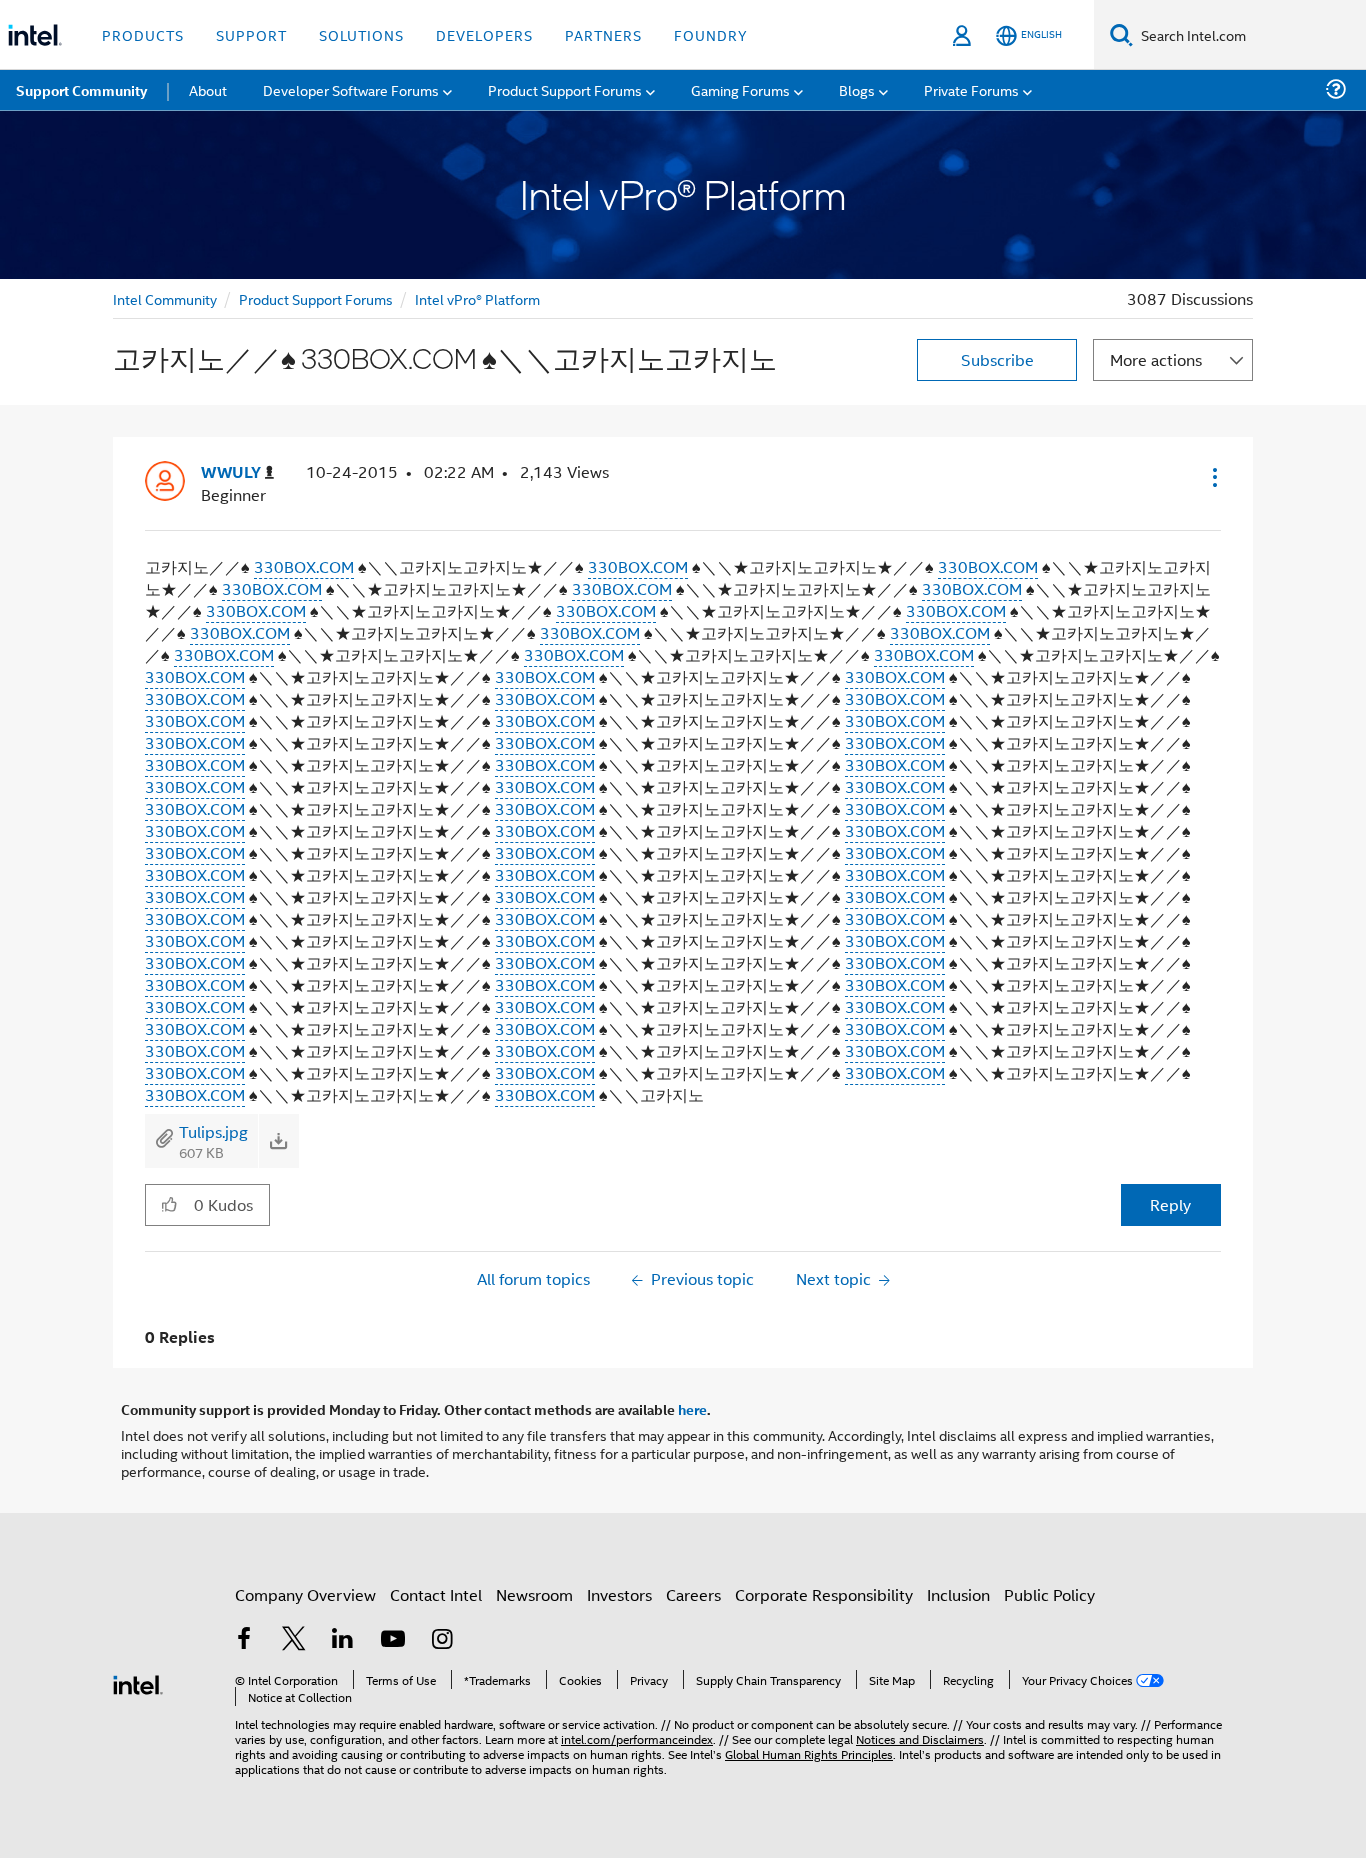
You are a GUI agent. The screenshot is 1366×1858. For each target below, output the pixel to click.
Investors (619, 1594)
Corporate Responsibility (824, 1594)
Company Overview (305, 1594)
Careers (693, 1594)
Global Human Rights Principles (809, 1753)
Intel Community (165, 298)
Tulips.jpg (213, 1131)
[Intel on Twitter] (294, 1640)
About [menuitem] (208, 89)
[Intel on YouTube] (393, 1640)
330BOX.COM (304, 566)
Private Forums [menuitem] (971, 89)
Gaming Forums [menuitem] (740, 89)
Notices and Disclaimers (920, 1738)
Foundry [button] (711, 34)
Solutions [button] (361, 34)
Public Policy (1049, 1594)
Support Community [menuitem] (81, 90)
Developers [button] (484, 34)
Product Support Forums (316, 298)
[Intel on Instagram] (442, 1640)
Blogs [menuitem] (857, 89)
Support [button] (251, 34)
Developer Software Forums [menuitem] (351, 89)
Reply (1170, 1204)
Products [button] (143, 34)
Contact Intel (436, 1594)
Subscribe (997, 359)
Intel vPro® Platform (477, 298)
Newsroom (534, 1594)
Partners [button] (603, 34)
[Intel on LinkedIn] (343, 1640)
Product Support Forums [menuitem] (565, 89)
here (692, 1409)
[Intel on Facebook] (244, 1640)
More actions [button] (1156, 359)
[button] (1213, 477)
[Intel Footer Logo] (138, 1682)
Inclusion (958, 1594)
